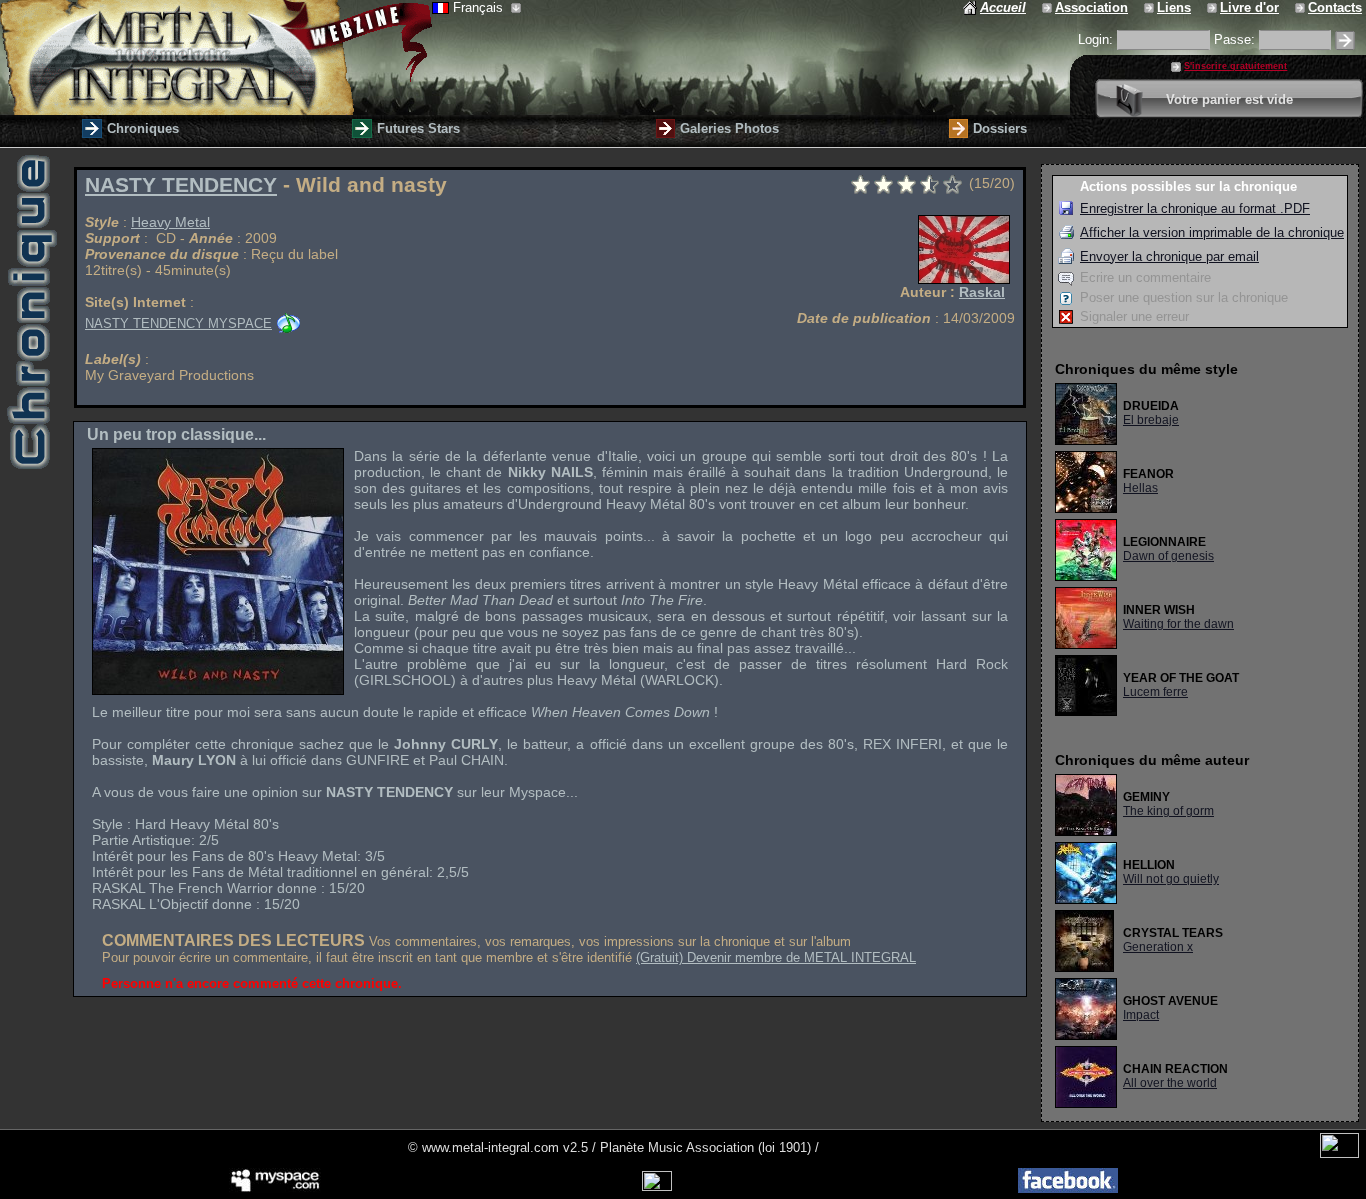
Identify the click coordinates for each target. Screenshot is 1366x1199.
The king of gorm (1168, 811)
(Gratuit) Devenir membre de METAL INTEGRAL (776, 957)
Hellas (1140, 488)
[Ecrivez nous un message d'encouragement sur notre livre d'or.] (1213, 7)
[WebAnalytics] (1339, 1153)
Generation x (1158, 947)
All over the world (1170, 1083)
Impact (1141, 1015)
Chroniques (143, 128)
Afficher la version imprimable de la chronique (1212, 232)
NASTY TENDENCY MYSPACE (178, 323)
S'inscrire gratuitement (1235, 66)
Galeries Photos (729, 128)
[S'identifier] (1345, 40)
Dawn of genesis (1168, 556)
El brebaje (1151, 420)
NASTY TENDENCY (181, 185)
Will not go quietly (1171, 879)
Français (480, 7)
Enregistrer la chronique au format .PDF (1195, 208)
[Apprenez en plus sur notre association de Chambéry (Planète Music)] (1048, 7)
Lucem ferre (1155, 692)
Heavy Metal (170, 222)
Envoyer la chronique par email (1169, 256)
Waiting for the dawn (1178, 624)
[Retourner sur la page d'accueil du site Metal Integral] (216, 57)
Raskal (982, 292)
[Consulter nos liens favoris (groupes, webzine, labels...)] (1150, 7)
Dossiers (1000, 128)
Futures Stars (418, 128)
